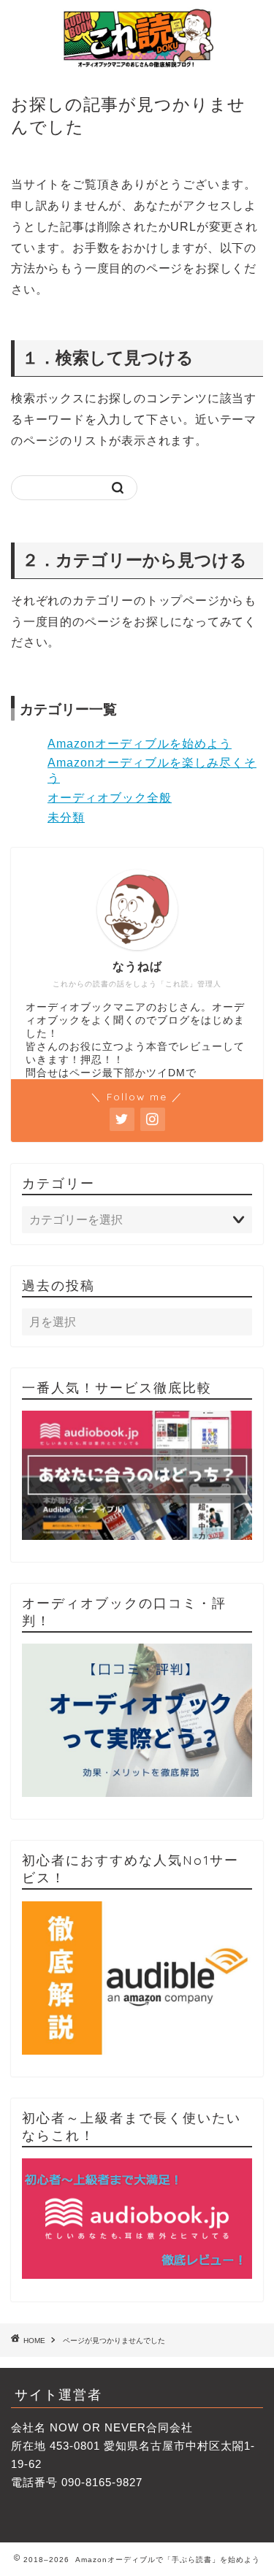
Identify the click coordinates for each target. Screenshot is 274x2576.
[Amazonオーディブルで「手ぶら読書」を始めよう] (137, 63)
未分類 (66, 817)
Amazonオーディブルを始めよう (140, 744)
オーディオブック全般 (110, 798)
